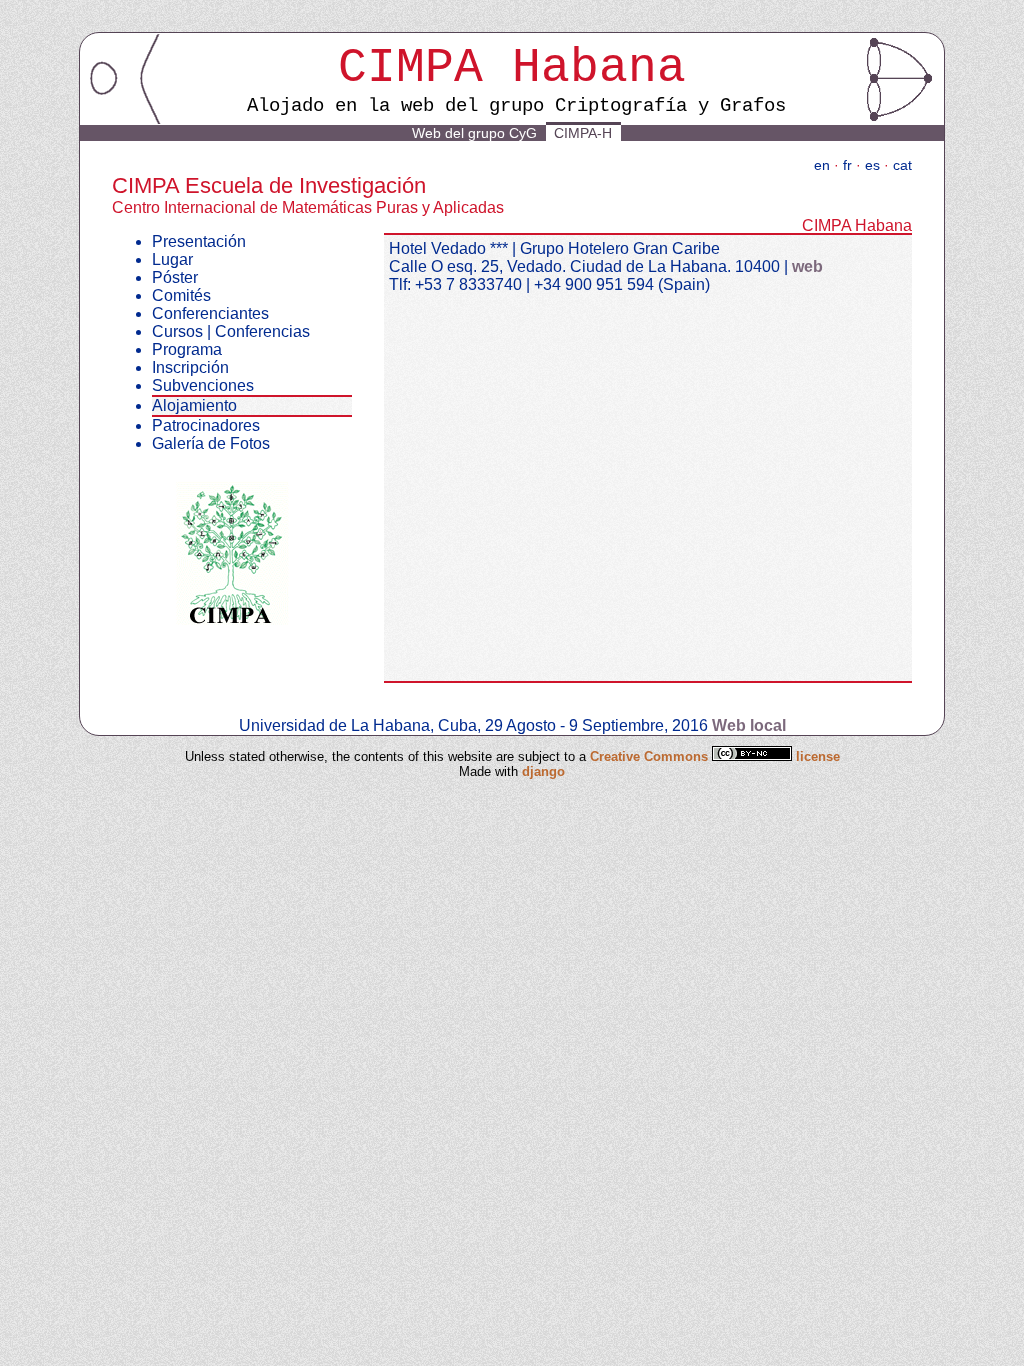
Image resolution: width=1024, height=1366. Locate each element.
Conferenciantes (210, 313)
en (822, 165)
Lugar (172, 259)
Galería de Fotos (211, 443)
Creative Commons (651, 756)
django (543, 771)
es (872, 165)
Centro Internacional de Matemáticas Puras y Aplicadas (308, 207)
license (818, 756)
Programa (187, 349)
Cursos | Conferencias (231, 331)
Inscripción (190, 367)
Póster (175, 277)
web (807, 266)
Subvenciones (203, 385)
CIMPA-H (583, 133)
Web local (749, 725)
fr (847, 165)
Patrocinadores (206, 425)
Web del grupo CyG (474, 133)
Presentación (199, 241)
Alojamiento (194, 405)
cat (902, 165)
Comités (181, 295)
